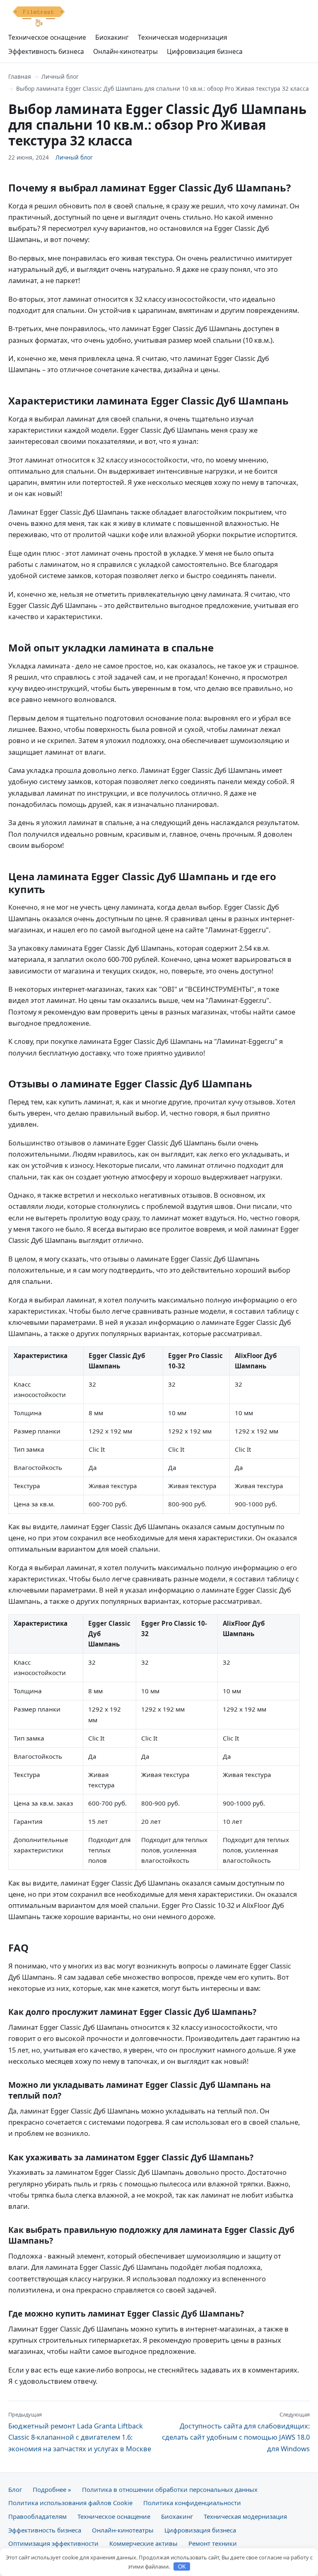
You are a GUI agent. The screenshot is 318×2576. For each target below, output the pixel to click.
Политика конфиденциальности (192, 2503)
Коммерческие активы (143, 2543)
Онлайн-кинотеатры (125, 51)
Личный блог (60, 76)
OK (182, 2567)
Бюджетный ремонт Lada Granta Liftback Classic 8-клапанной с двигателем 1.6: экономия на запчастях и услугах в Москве (80, 2432)
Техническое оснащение (47, 37)
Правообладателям (37, 2516)
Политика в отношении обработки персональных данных (170, 2489)
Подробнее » (52, 2489)
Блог (15, 2489)
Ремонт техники (213, 2543)
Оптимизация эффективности (53, 2543)
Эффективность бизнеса (46, 51)
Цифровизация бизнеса (205, 51)
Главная (20, 76)
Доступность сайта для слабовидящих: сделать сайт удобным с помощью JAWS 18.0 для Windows (236, 2432)
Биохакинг (112, 37)
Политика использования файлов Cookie (70, 2503)
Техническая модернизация (183, 37)
